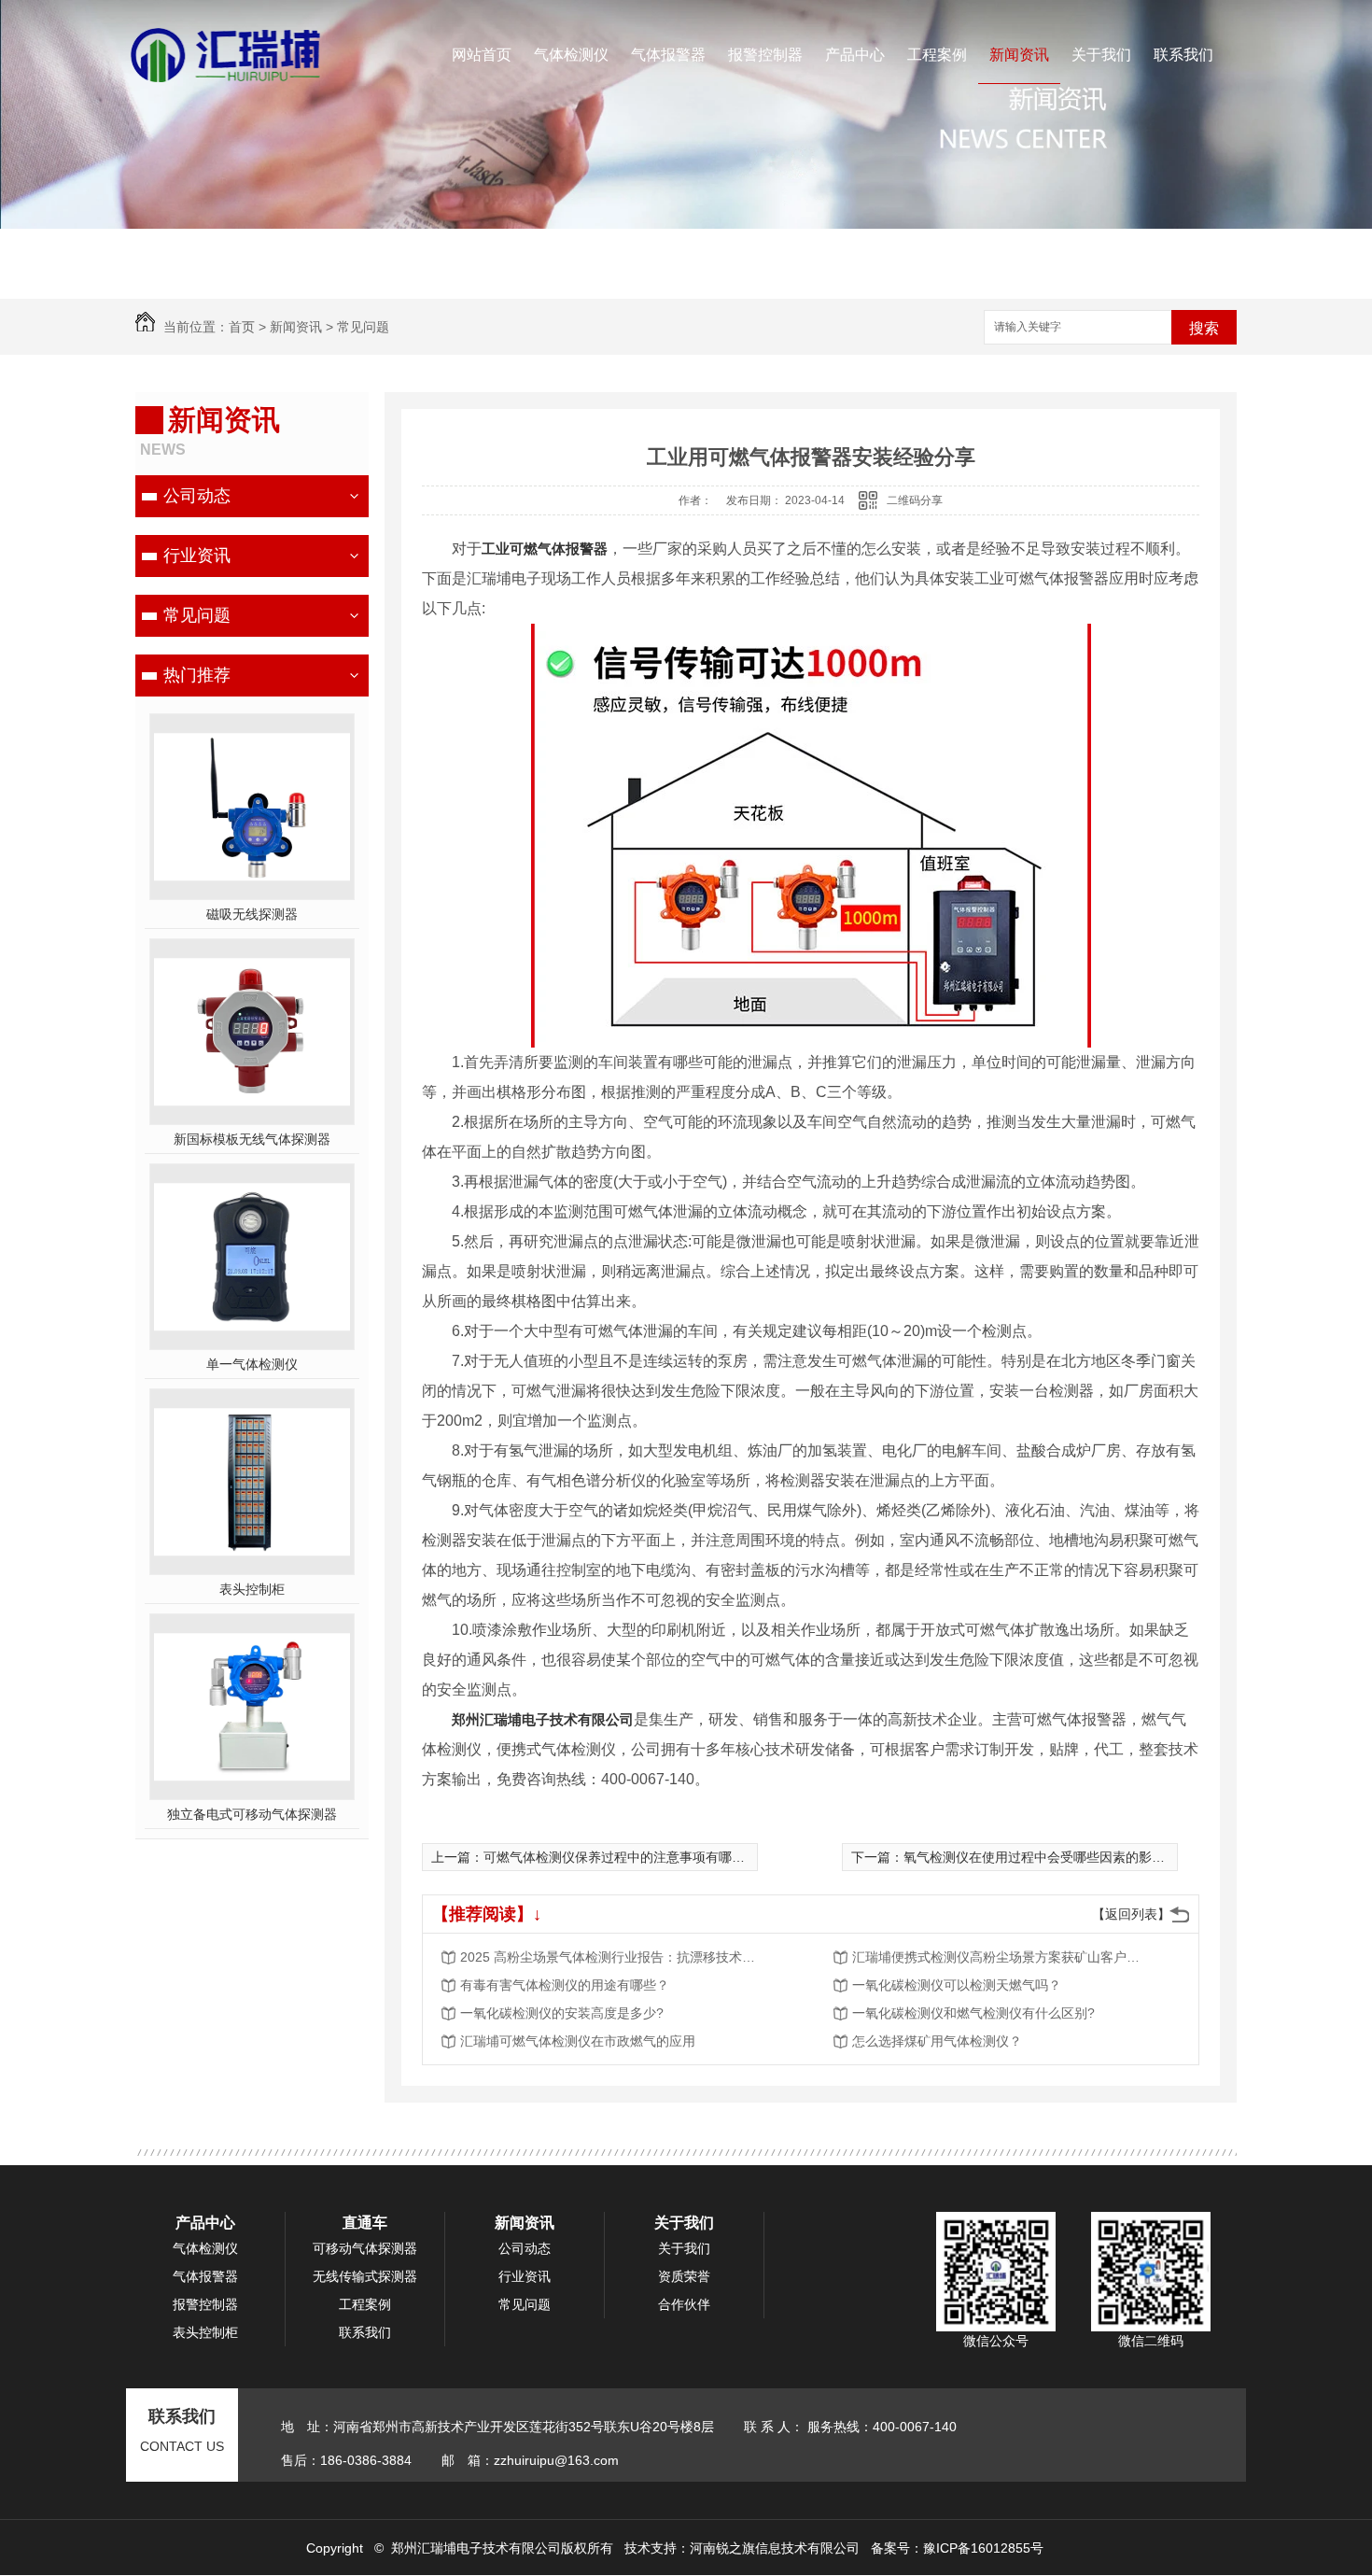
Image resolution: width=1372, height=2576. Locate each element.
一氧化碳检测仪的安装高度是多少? (562, 2013)
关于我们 (1101, 55)
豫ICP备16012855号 (983, 2548)
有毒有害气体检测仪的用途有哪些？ (565, 1985)
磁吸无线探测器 (252, 914)
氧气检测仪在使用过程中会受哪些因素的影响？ (1041, 1857)
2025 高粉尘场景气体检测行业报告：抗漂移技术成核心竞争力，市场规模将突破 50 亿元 (609, 1957)
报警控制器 (765, 55)
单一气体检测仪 (252, 1364)
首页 (242, 327)
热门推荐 (197, 675)
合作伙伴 (684, 2304)
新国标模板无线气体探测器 (252, 1139)
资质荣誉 (684, 2276)
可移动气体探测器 (365, 2248)
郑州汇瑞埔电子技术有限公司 (543, 1719)
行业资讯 (197, 556)
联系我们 (1183, 55)
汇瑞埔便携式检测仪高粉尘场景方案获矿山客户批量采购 (1001, 1957)
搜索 (1204, 328)
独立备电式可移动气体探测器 (252, 1814)
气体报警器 (668, 55)
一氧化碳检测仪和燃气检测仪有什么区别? (973, 2013)
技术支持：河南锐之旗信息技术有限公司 (742, 2548)
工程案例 (937, 55)
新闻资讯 (1019, 55)
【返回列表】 (1131, 1914)
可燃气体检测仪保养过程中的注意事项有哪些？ (621, 1857)
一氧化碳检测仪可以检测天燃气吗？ (957, 1985)
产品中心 (855, 55)
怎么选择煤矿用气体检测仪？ (937, 2041)
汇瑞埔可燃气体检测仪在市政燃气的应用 (578, 2041)
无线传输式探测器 (365, 2276)
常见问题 (363, 327)
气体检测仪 (571, 55)
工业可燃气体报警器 (545, 549)
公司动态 (197, 496)
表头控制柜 (252, 1589)
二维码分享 (915, 500)
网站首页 (482, 55)
